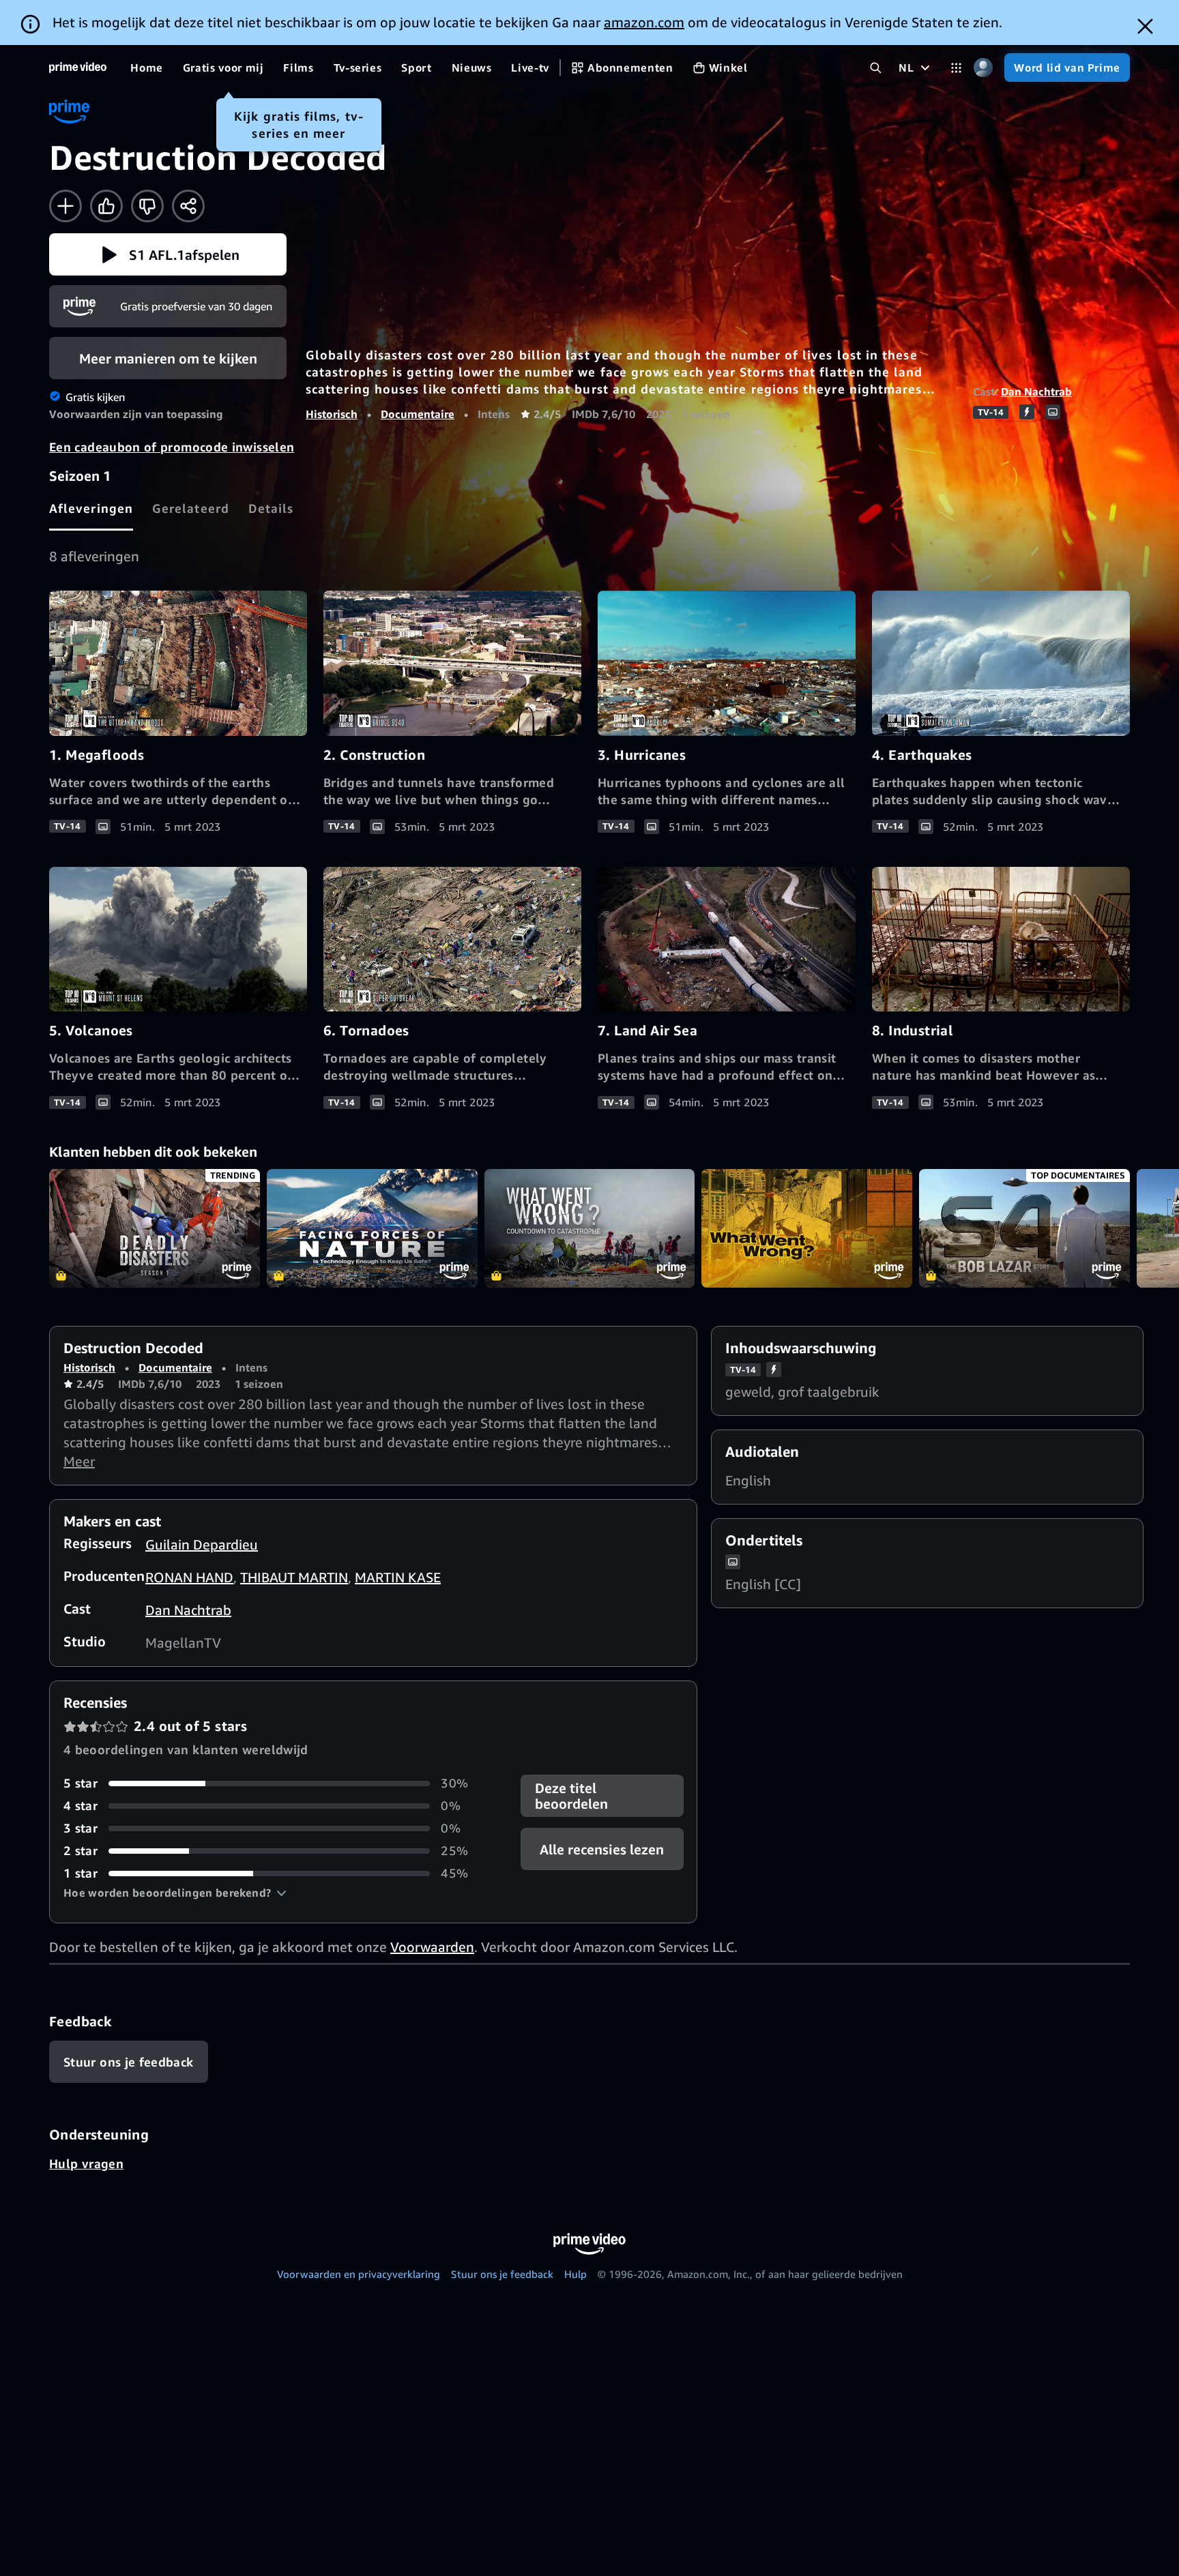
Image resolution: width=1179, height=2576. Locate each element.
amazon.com (644, 22)
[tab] (91, 508)
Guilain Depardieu (202, 1544)
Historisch (332, 414)
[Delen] (188, 206)
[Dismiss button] (1145, 26)
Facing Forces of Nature (372, 1228)
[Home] (78, 68)
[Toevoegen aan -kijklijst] (65, 206)
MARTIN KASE (398, 1577)
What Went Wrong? (807, 1228)
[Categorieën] (956, 68)
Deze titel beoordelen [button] (571, 1796)
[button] (168, 254)
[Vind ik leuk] (106, 206)
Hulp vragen (86, 2163)
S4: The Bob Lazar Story (1024, 1228)
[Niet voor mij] (147, 206)
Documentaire (418, 414)
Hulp (576, 2274)
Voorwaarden (432, 1947)
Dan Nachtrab (1036, 391)
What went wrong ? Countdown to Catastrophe (590, 1228)
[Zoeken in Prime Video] (876, 68)
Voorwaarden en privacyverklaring (359, 2274)
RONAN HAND (189, 1577)
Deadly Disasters (155, 1228)
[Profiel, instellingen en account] (983, 68)
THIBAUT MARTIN (294, 1577)
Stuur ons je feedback (502, 2274)
